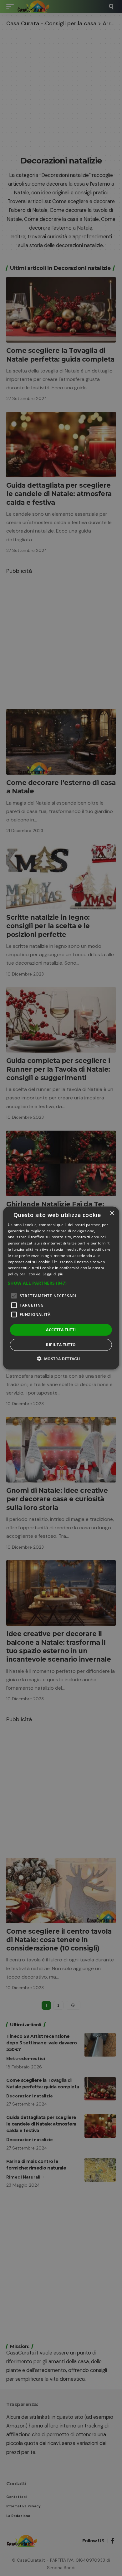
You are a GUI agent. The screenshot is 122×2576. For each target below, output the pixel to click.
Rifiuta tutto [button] (61, 1345)
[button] (61, 1283)
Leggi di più (53, 1274)
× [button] (112, 1213)
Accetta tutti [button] (61, 1330)
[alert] (61, 1288)
